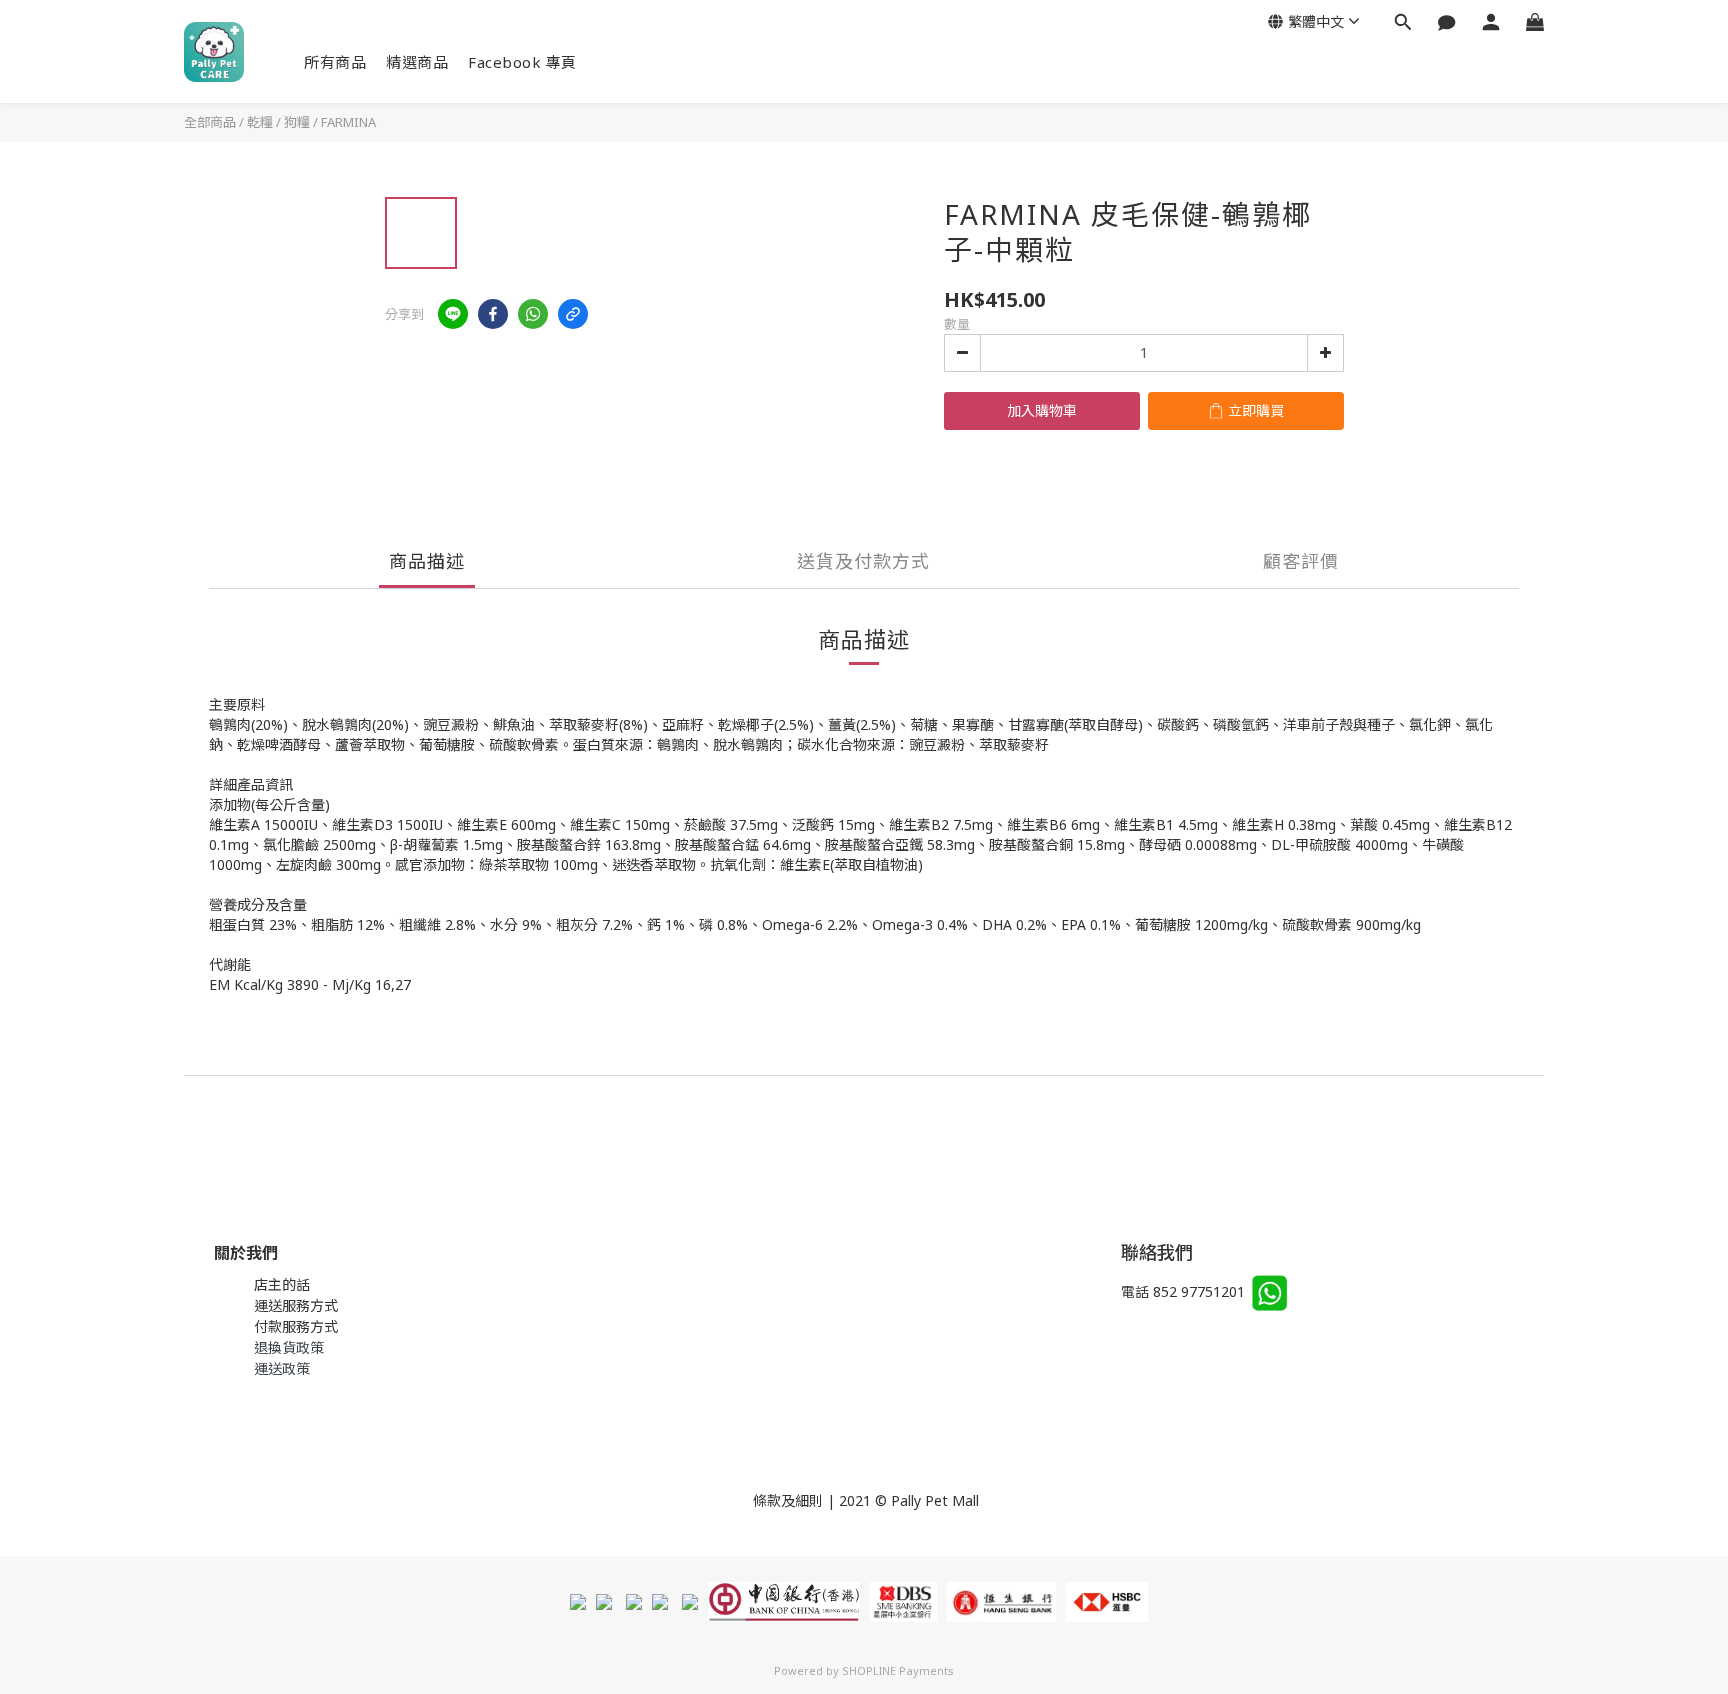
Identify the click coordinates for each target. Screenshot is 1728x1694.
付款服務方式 (296, 1326)
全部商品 (210, 122)
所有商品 (335, 62)
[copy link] (573, 314)
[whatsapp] (533, 314)
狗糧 (297, 122)
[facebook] (493, 314)
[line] (453, 314)
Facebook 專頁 (522, 62)
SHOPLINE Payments (898, 1670)
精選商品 (417, 62)
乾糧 (260, 122)
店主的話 (282, 1284)
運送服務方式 (296, 1305)
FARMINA (348, 122)
